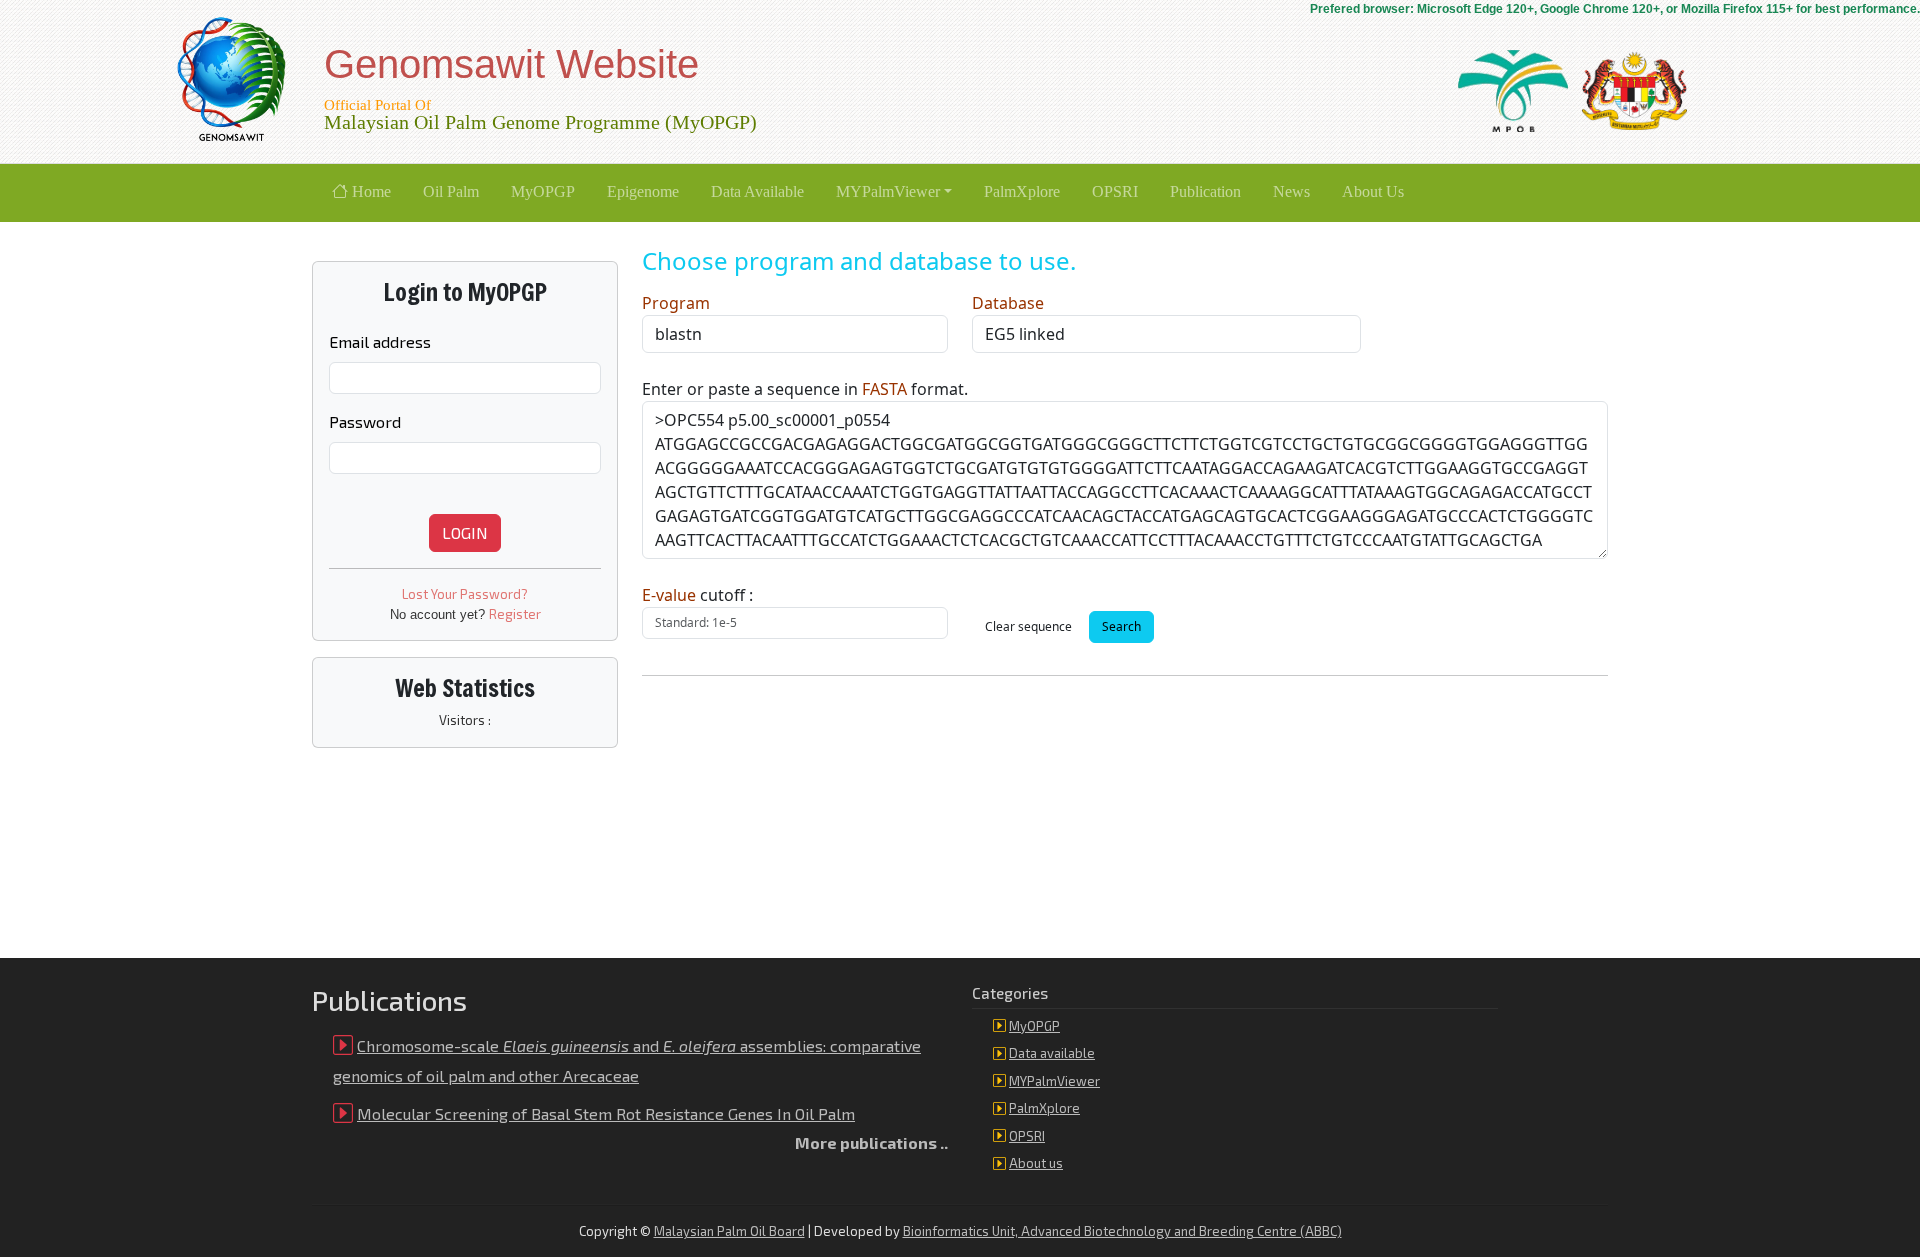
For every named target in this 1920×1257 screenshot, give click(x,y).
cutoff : (697, 595)
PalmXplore (1044, 1108)
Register (515, 614)
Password (365, 421)
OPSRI (1027, 1136)
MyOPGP (1034, 1026)
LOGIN (465, 532)
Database (1008, 303)
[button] (894, 193)
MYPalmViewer (1054, 1081)
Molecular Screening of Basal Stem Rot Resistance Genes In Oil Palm (606, 1113)
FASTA (884, 389)
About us (1036, 1163)
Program (676, 303)
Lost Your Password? (465, 594)
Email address (380, 341)
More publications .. (871, 1142)
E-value (669, 595)
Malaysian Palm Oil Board (729, 1231)
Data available (1052, 1053)
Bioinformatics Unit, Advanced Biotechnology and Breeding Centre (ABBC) (1122, 1231)
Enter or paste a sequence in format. (805, 389)
